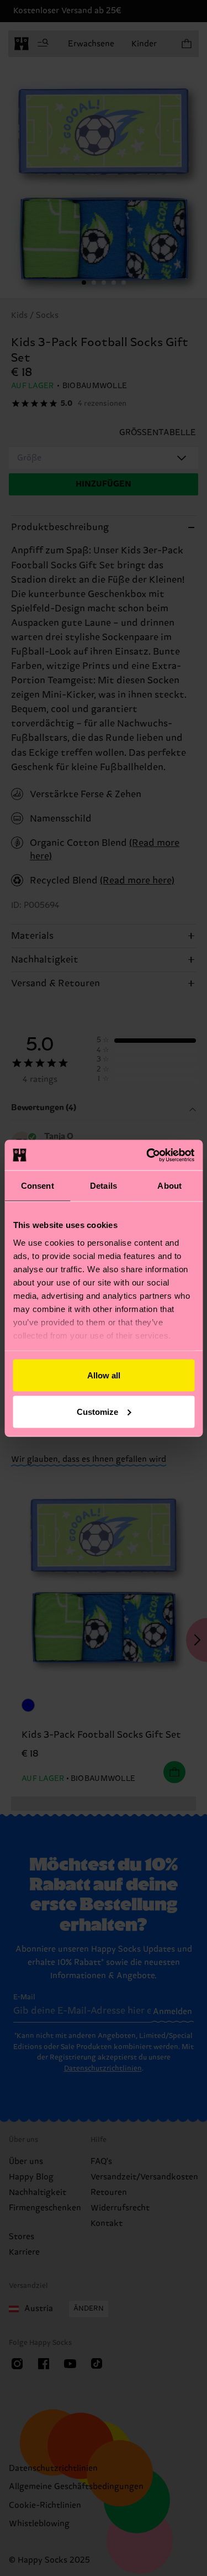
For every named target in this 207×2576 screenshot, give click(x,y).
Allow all (104, 1375)
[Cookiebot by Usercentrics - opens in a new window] (147, 1155)
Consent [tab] (38, 1186)
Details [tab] (104, 1186)
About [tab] (169, 1186)
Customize (97, 1411)
